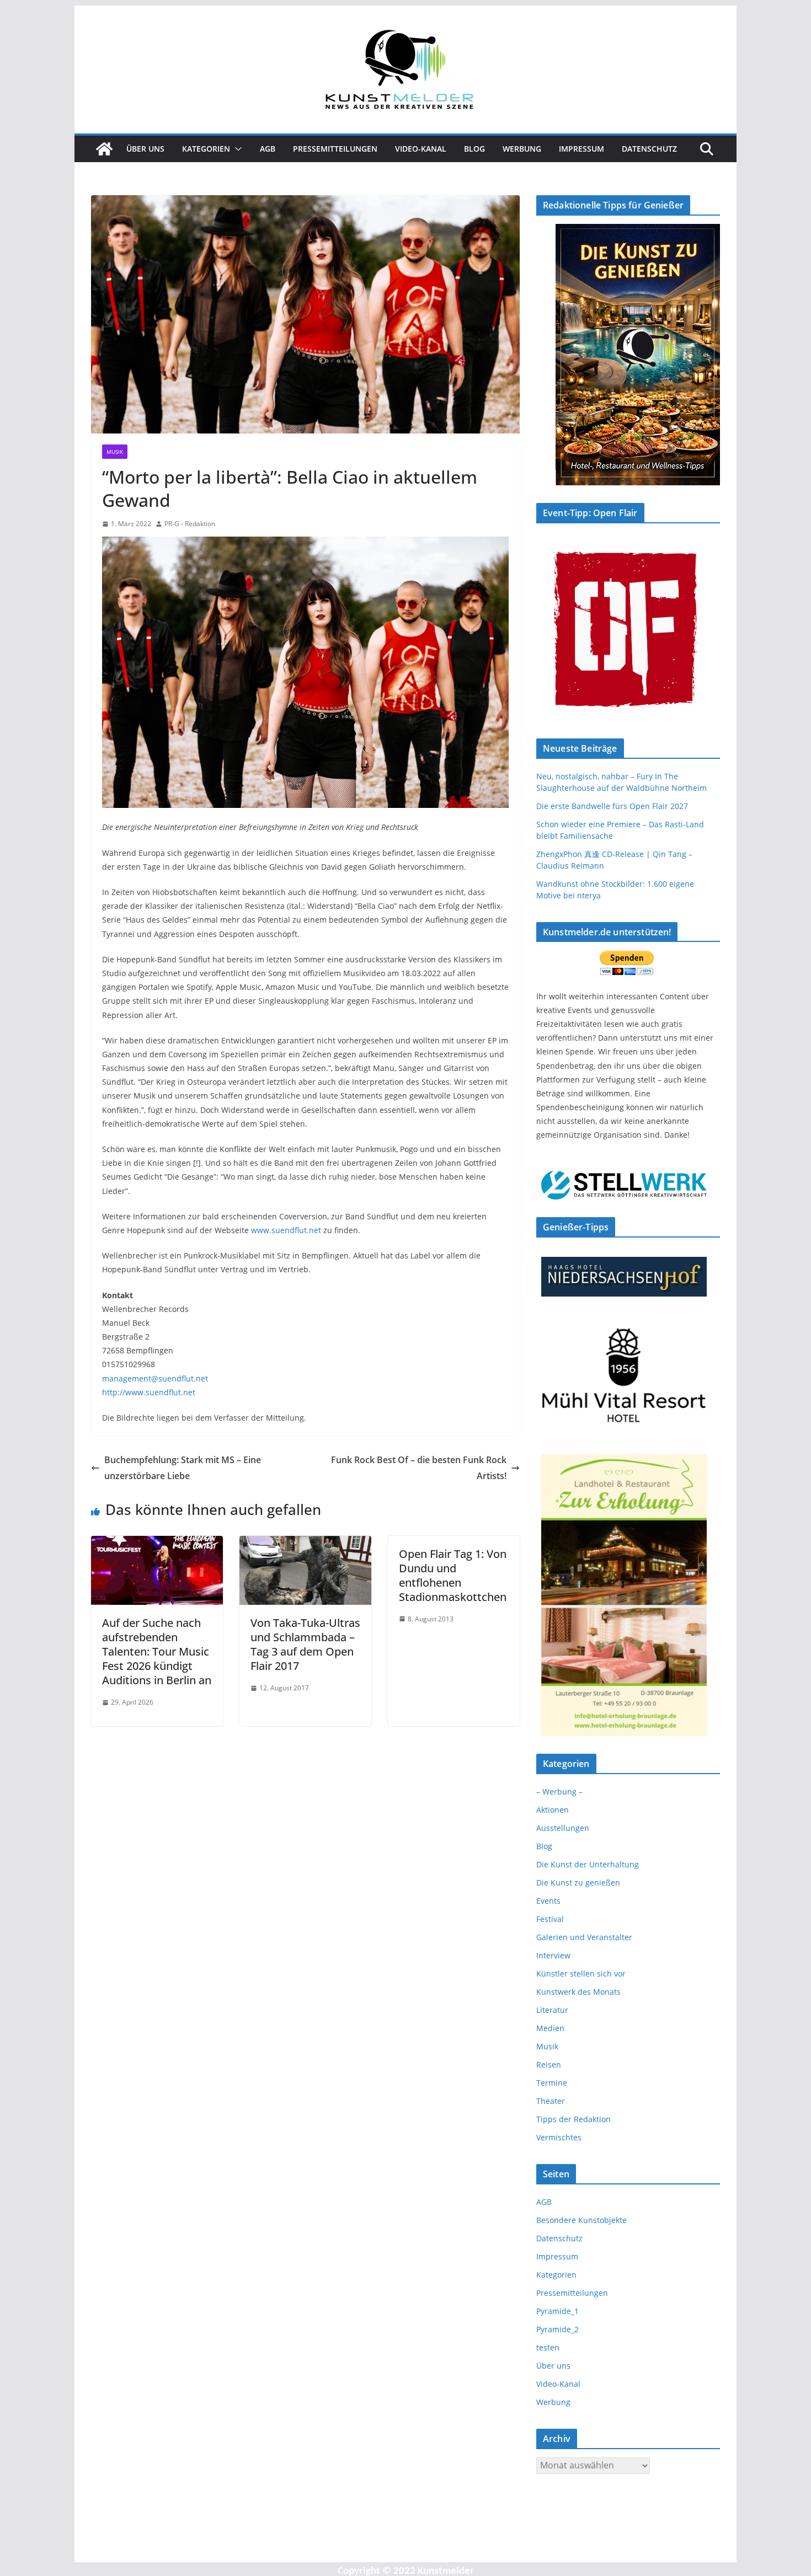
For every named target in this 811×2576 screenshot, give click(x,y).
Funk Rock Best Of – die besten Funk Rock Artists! (419, 1468)
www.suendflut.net (286, 1230)
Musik (115, 452)
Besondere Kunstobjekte (581, 2220)
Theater (551, 2101)
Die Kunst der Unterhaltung (588, 1864)
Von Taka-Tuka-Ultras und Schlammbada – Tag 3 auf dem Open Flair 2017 (305, 1644)
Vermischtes (559, 2137)
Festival (550, 1919)
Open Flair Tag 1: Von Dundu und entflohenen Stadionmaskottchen (453, 1575)
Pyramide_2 (557, 2329)
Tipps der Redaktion (573, 2119)
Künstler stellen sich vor (581, 1973)
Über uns (145, 149)
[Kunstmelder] (104, 149)
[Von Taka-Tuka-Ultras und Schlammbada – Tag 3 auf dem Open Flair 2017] (305, 1544)
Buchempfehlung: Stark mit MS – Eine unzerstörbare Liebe (183, 1468)
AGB (268, 149)
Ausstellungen (563, 1828)
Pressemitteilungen (335, 149)
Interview (553, 1955)
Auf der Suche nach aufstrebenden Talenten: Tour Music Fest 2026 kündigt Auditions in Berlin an (157, 1651)
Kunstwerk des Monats (578, 1992)
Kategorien (206, 149)
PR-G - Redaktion (190, 524)
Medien (550, 2028)
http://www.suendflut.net (149, 1392)
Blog (474, 149)
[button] (236, 149)
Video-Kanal (421, 149)
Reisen (549, 2064)
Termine (552, 2083)
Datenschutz (649, 149)
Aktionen (553, 1810)
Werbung (522, 149)
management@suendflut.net (155, 1378)
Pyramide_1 (557, 2311)
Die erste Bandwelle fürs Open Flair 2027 (612, 806)
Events (548, 1901)
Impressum (581, 149)
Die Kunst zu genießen (578, 1883)
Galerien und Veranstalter (584, 1937)
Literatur (552, 2010)
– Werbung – (559, 1792)
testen (548, 2347)
